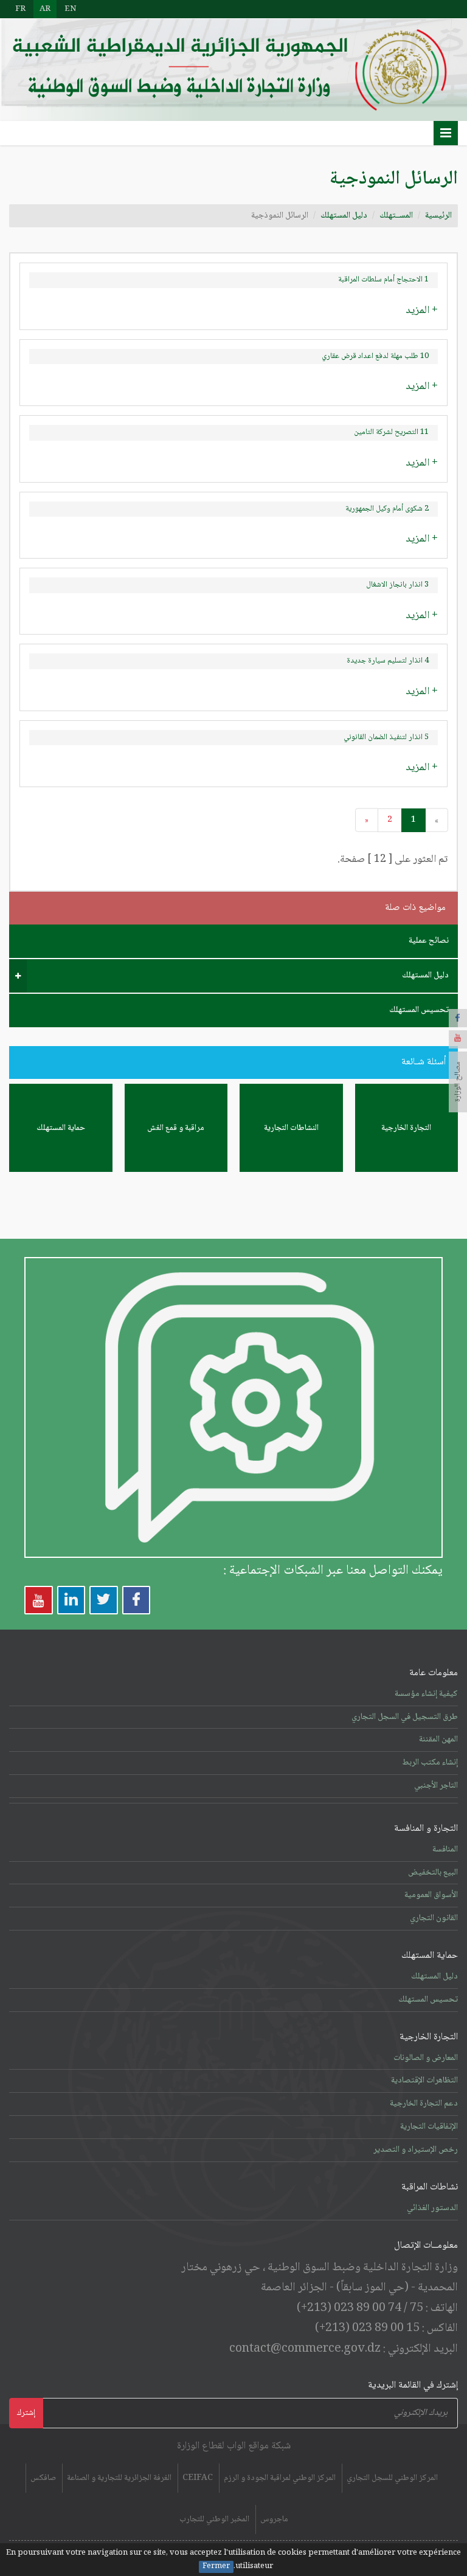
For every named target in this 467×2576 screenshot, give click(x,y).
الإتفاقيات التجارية (429, 2127)
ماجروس (274, 2519)
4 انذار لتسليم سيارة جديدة (388, 661)
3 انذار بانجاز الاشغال (397, 585)
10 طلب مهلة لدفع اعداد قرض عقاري (375, 356)
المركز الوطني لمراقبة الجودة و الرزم (280, 2478)
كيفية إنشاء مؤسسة (426, 1694)
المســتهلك (396, 216)
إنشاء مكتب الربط (430, 1763)
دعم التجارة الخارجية (424, 2104)
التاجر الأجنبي (436, 1786)
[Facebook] (458, 1018)
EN (70, 9)
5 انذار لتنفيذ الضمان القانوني (386, 737)
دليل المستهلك (344, 216)
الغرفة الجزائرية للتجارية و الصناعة (119, 2478)
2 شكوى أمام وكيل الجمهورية (387, 509)
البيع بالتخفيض (433, 1873)
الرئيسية (438, 216)
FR (20, 9)
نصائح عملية (429, 941)
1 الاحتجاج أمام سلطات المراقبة (383, 280)
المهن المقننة (438, 1740)
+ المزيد (422, 311)
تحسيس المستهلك (419, 1010)
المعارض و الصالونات (426, 2058)
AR (45, 9)
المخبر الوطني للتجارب (214, 2519)
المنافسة (445, 1850)
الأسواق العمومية (431, 1895)
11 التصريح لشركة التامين (391, 432)
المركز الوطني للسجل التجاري (392, 2478)
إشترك (26, 2413)
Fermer (216, 2567)
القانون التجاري (434, 1918)
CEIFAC (198, 2478)
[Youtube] (458, 1039)
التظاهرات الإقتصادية (424, 2081)
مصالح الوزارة (458, 1082)
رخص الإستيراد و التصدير (416, 2150)
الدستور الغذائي (432, 2208)
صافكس (43, 2478)
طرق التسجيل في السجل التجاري (405, 1717)
